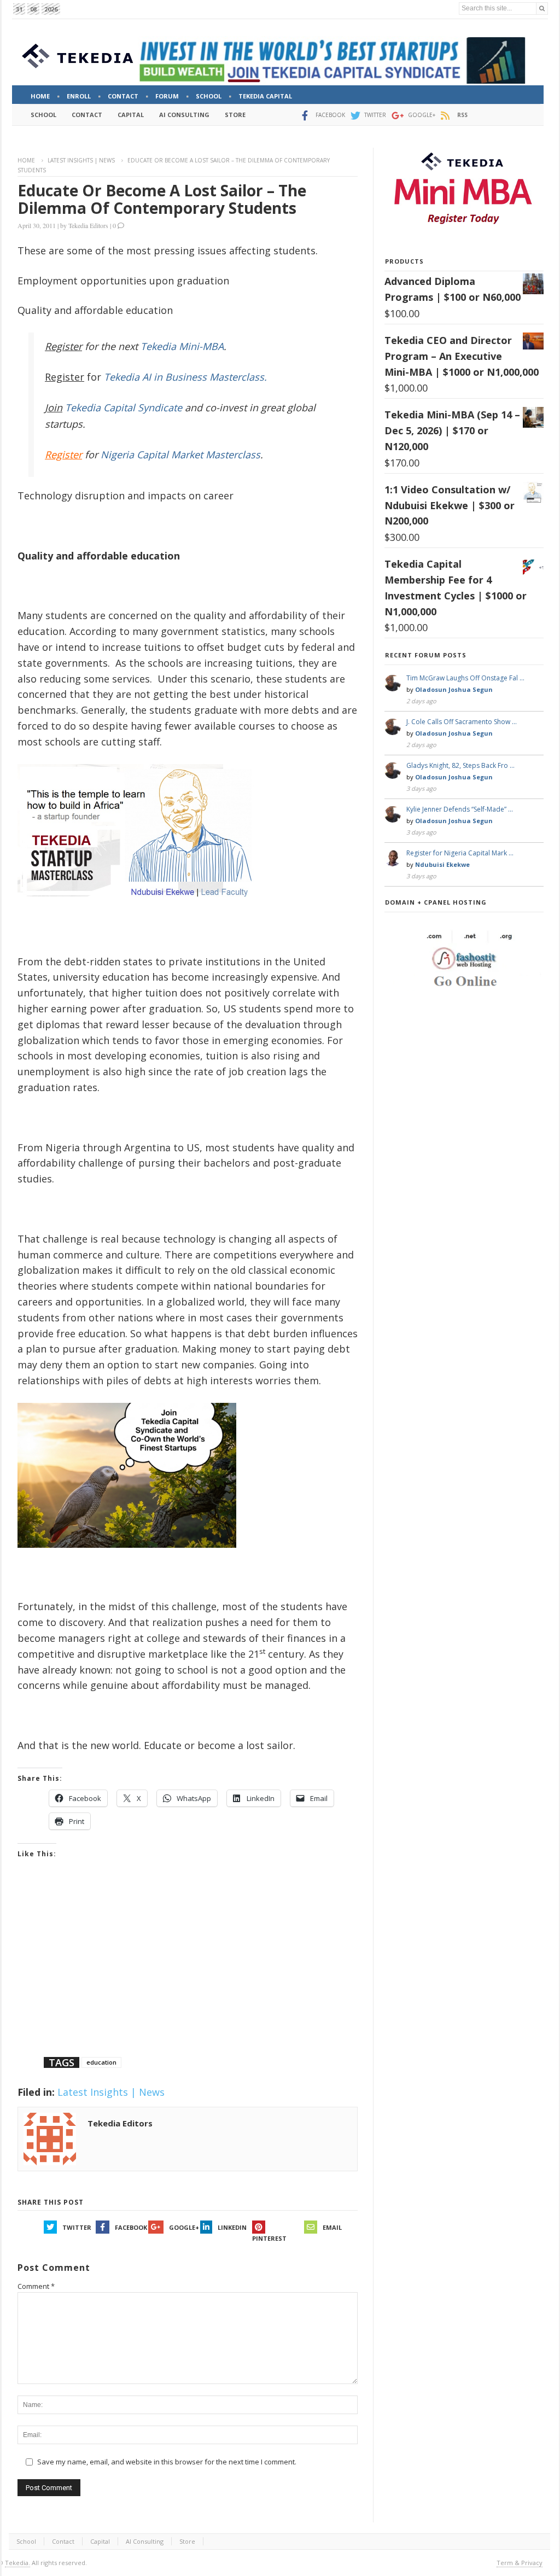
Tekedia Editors (88, 225)
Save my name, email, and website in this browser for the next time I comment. (167, 2462)
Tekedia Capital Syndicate (122, 407)
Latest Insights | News (81, 160)
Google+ (184, 2227)
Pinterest (269, 2238)
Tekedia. (17, 2563)
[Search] (542, 8)
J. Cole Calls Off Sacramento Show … (462, 722)
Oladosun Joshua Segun (454, 689)
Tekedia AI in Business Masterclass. (185, 377)
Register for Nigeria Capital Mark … (460, 853)
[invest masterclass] (141, 911)
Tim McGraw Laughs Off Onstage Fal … (465, 678)
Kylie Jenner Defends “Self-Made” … (460, 809)
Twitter (77, 2227)
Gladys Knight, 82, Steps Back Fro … (460, 765)
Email (332, 2227)
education (101, 2062)
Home (26, 160)
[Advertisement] (188, 1972)
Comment (36, 2286)
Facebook (131, 2227)
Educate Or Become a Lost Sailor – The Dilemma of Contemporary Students (162, 199)
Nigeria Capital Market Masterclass (180, 454)
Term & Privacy (520, 2563)
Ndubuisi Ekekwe (442, 864)
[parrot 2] (127, 1556)
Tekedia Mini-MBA (182, 346)
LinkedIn (232, 2227)
